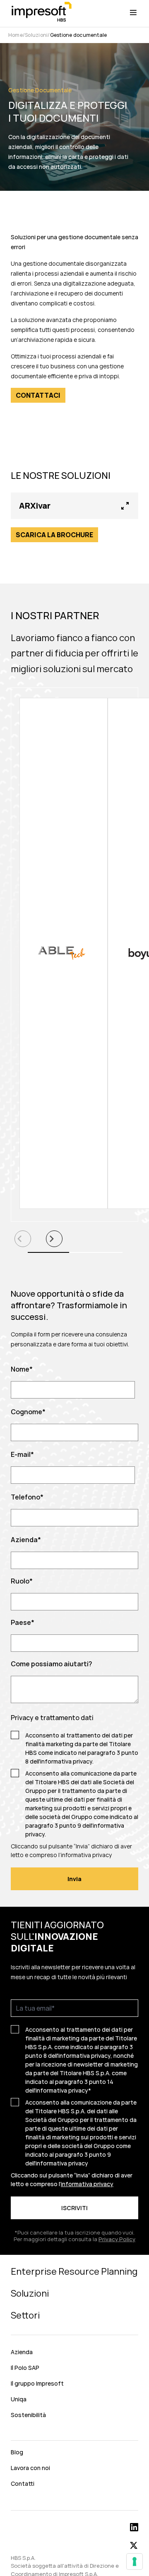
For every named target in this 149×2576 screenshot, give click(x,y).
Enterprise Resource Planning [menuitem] (74, 2271)
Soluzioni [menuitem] (30, 2293)
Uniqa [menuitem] (19, 2399)
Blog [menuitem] (17, 2452)
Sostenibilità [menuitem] (28, 2415)
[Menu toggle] (133, 12)
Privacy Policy (117, 2239)
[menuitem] (74, 2433)
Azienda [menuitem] (22, 2352)
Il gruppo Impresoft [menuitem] (37, 2383)
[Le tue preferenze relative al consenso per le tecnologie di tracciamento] (135, 2562)
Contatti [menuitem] (23, 2483)
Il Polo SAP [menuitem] (25, 2368)
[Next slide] (54, 1239)
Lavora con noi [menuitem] (30, 2468)
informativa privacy (66, 1761)
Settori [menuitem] (25, 2315)
